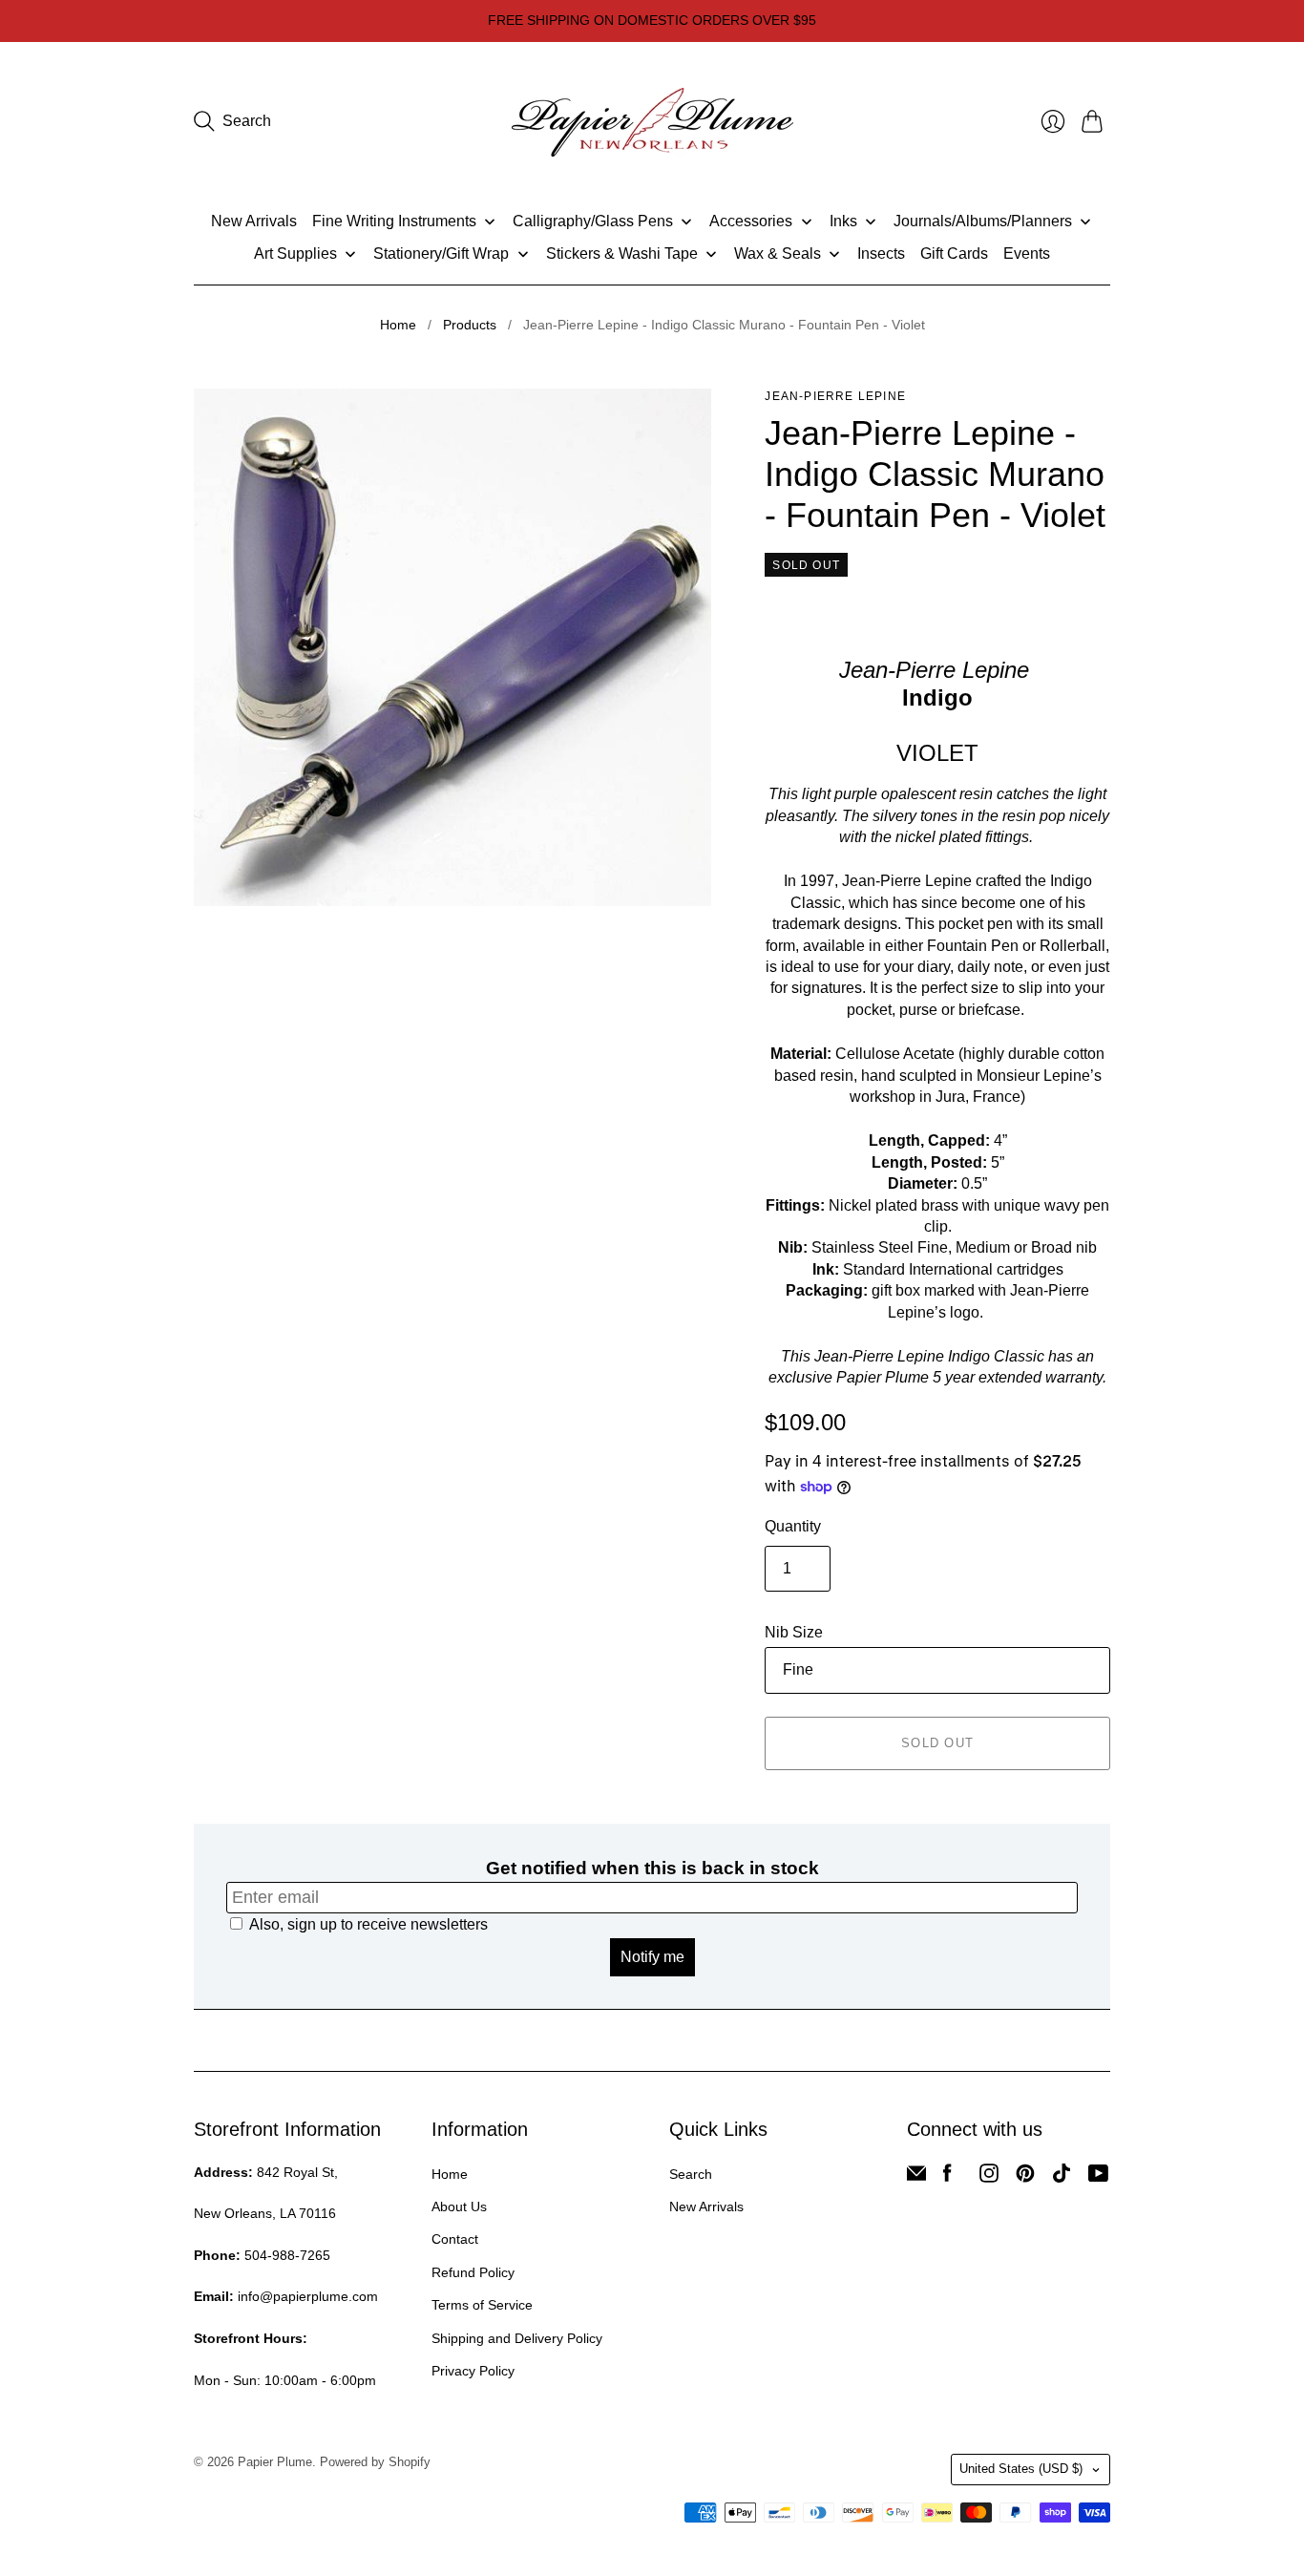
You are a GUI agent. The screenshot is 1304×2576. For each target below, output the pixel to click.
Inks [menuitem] (843, 221)
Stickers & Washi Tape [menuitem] (622, 253)
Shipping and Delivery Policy (517, 2338)
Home (398, 325)
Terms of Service (482, 2305)
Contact (455, 2239)
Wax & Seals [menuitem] (778, 253)
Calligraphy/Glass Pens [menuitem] (593, 221)
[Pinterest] (1025, 2177)
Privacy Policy (473, 2371)
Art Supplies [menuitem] (295, 253)
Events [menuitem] (1027, 253)
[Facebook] (947, 2177)
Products (470, 325)
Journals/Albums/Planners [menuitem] (983, 221)
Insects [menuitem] (881, 253)
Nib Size (794, 1632)
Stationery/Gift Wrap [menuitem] (441, 253)
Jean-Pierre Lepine (835, 396)
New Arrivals (706, 2206)
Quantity (793, 1526)
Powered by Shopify (375, 2462)
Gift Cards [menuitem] (954, 253)
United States (1021, 2469)
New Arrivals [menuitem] (254, 221)
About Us (459, 2206)
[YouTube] (1098, 2177)
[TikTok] (1062, 2177)
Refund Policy (473, 2272)
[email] (916, 2177)
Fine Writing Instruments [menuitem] (394, 221)
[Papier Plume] (652, 122)
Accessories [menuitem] (751, 221)
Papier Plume (275, 2462)
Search (691, 2174)
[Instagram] (989, 2177)
